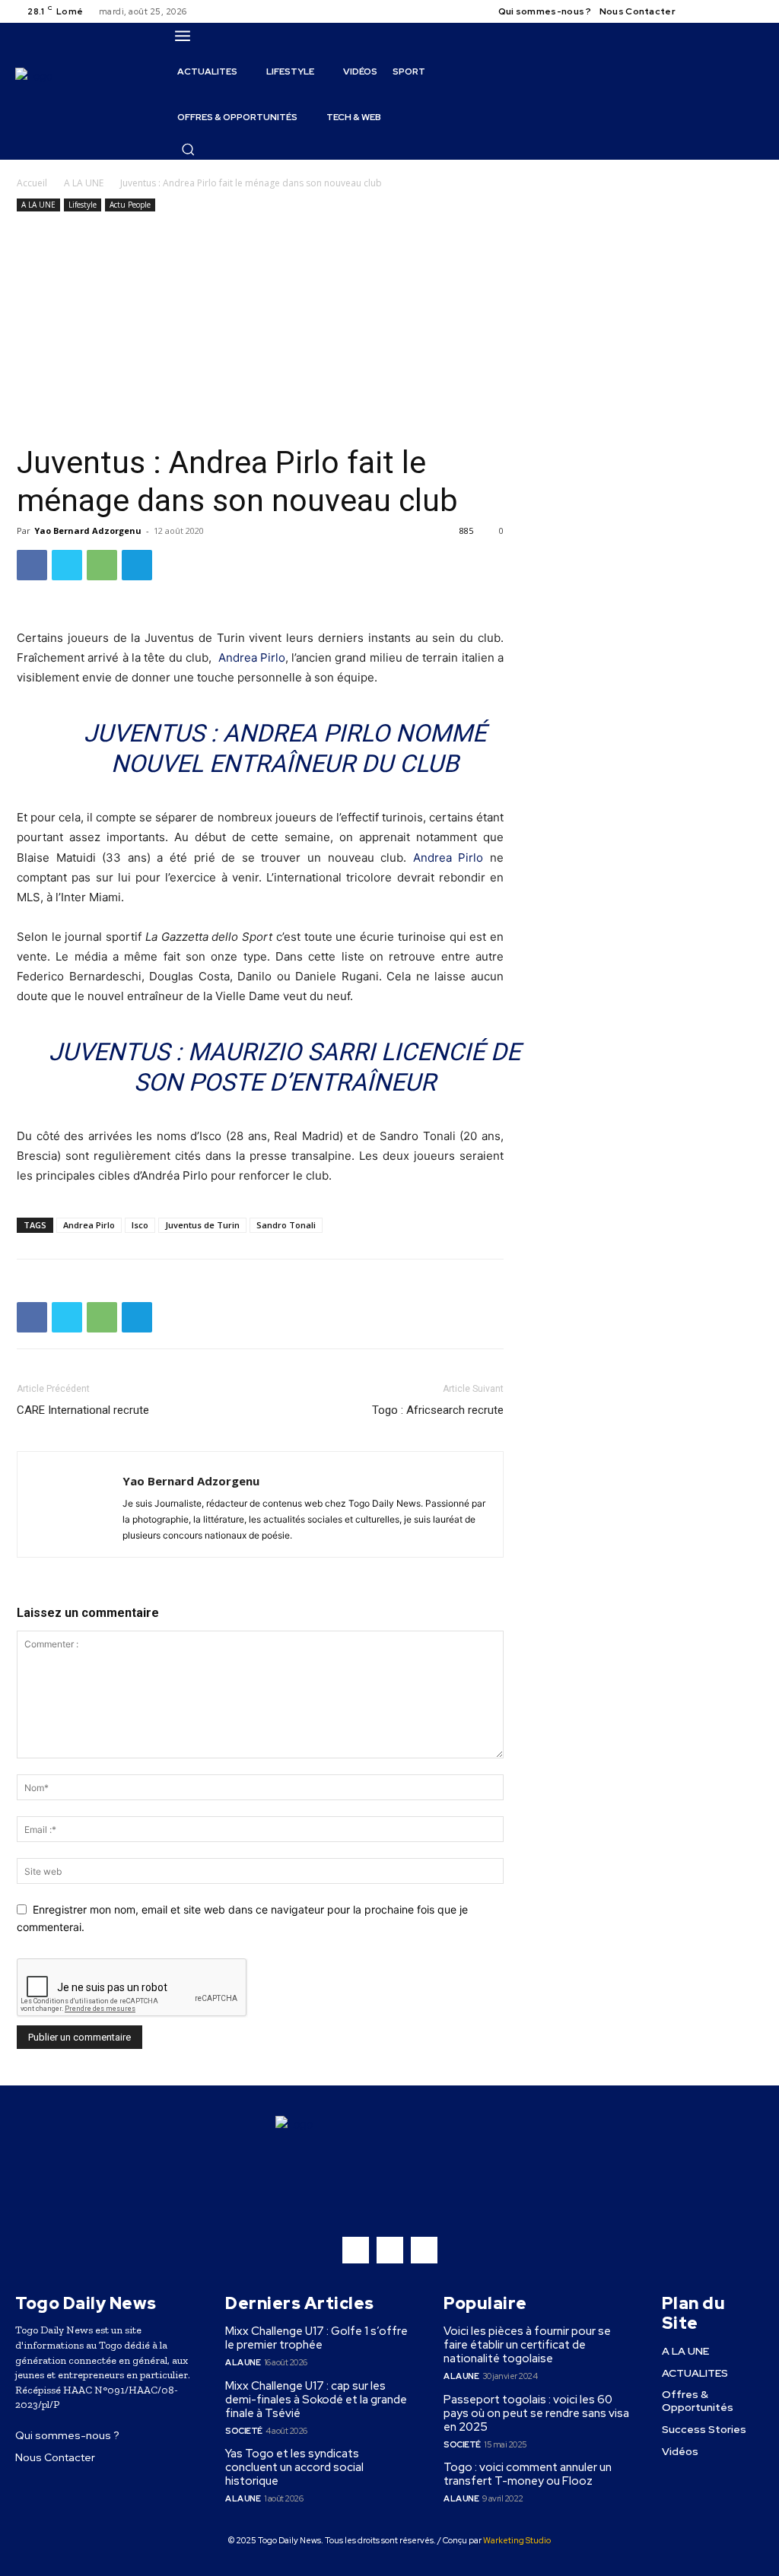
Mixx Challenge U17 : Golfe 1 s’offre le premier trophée (316, 2338)
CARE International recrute (83, 1410)
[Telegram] (137, 565)
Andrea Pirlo (252, 657)
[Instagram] (718, 11)
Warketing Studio (517, 2540)
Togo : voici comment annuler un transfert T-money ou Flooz (528, 2474)
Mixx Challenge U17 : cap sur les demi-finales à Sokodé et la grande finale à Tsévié (316, 2400)
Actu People (130, 205)
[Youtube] (755, 11)
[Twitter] (736, 11)
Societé (244, 2431)
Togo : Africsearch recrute (438, 1410)
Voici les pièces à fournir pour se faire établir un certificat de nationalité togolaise (527, 2345)
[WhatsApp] (102, 565)
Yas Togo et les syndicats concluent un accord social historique (294, 2467)
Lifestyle (83, 205)
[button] (188, 149)
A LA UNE (84, 183)
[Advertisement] (260, 329)
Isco (140, 1225)
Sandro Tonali (286, 1225)
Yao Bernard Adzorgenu (88, 530)
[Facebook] (700, 11)
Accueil (32, 183)
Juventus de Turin (202, 1225)
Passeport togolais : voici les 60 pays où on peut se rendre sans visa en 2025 (536, 2413)
